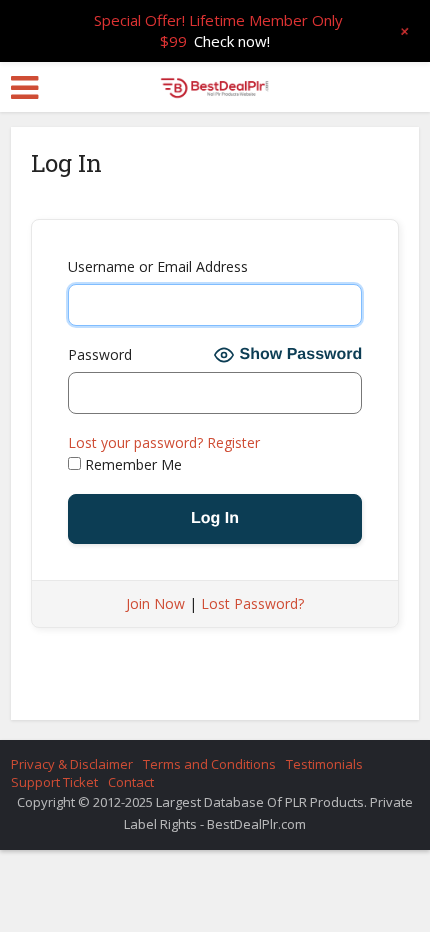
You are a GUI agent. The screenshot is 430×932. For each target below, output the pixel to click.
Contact (131, 782)
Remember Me (131, 464)
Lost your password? (135, 442)
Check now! (232, 41)
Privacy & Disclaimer (72, 764)
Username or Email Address (158, 266)
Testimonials (324, 764)
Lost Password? (252, 603)
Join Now (155, 603)
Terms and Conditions (209, 764)
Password (100, 354)
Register (233, 442)
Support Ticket (54, 782)
